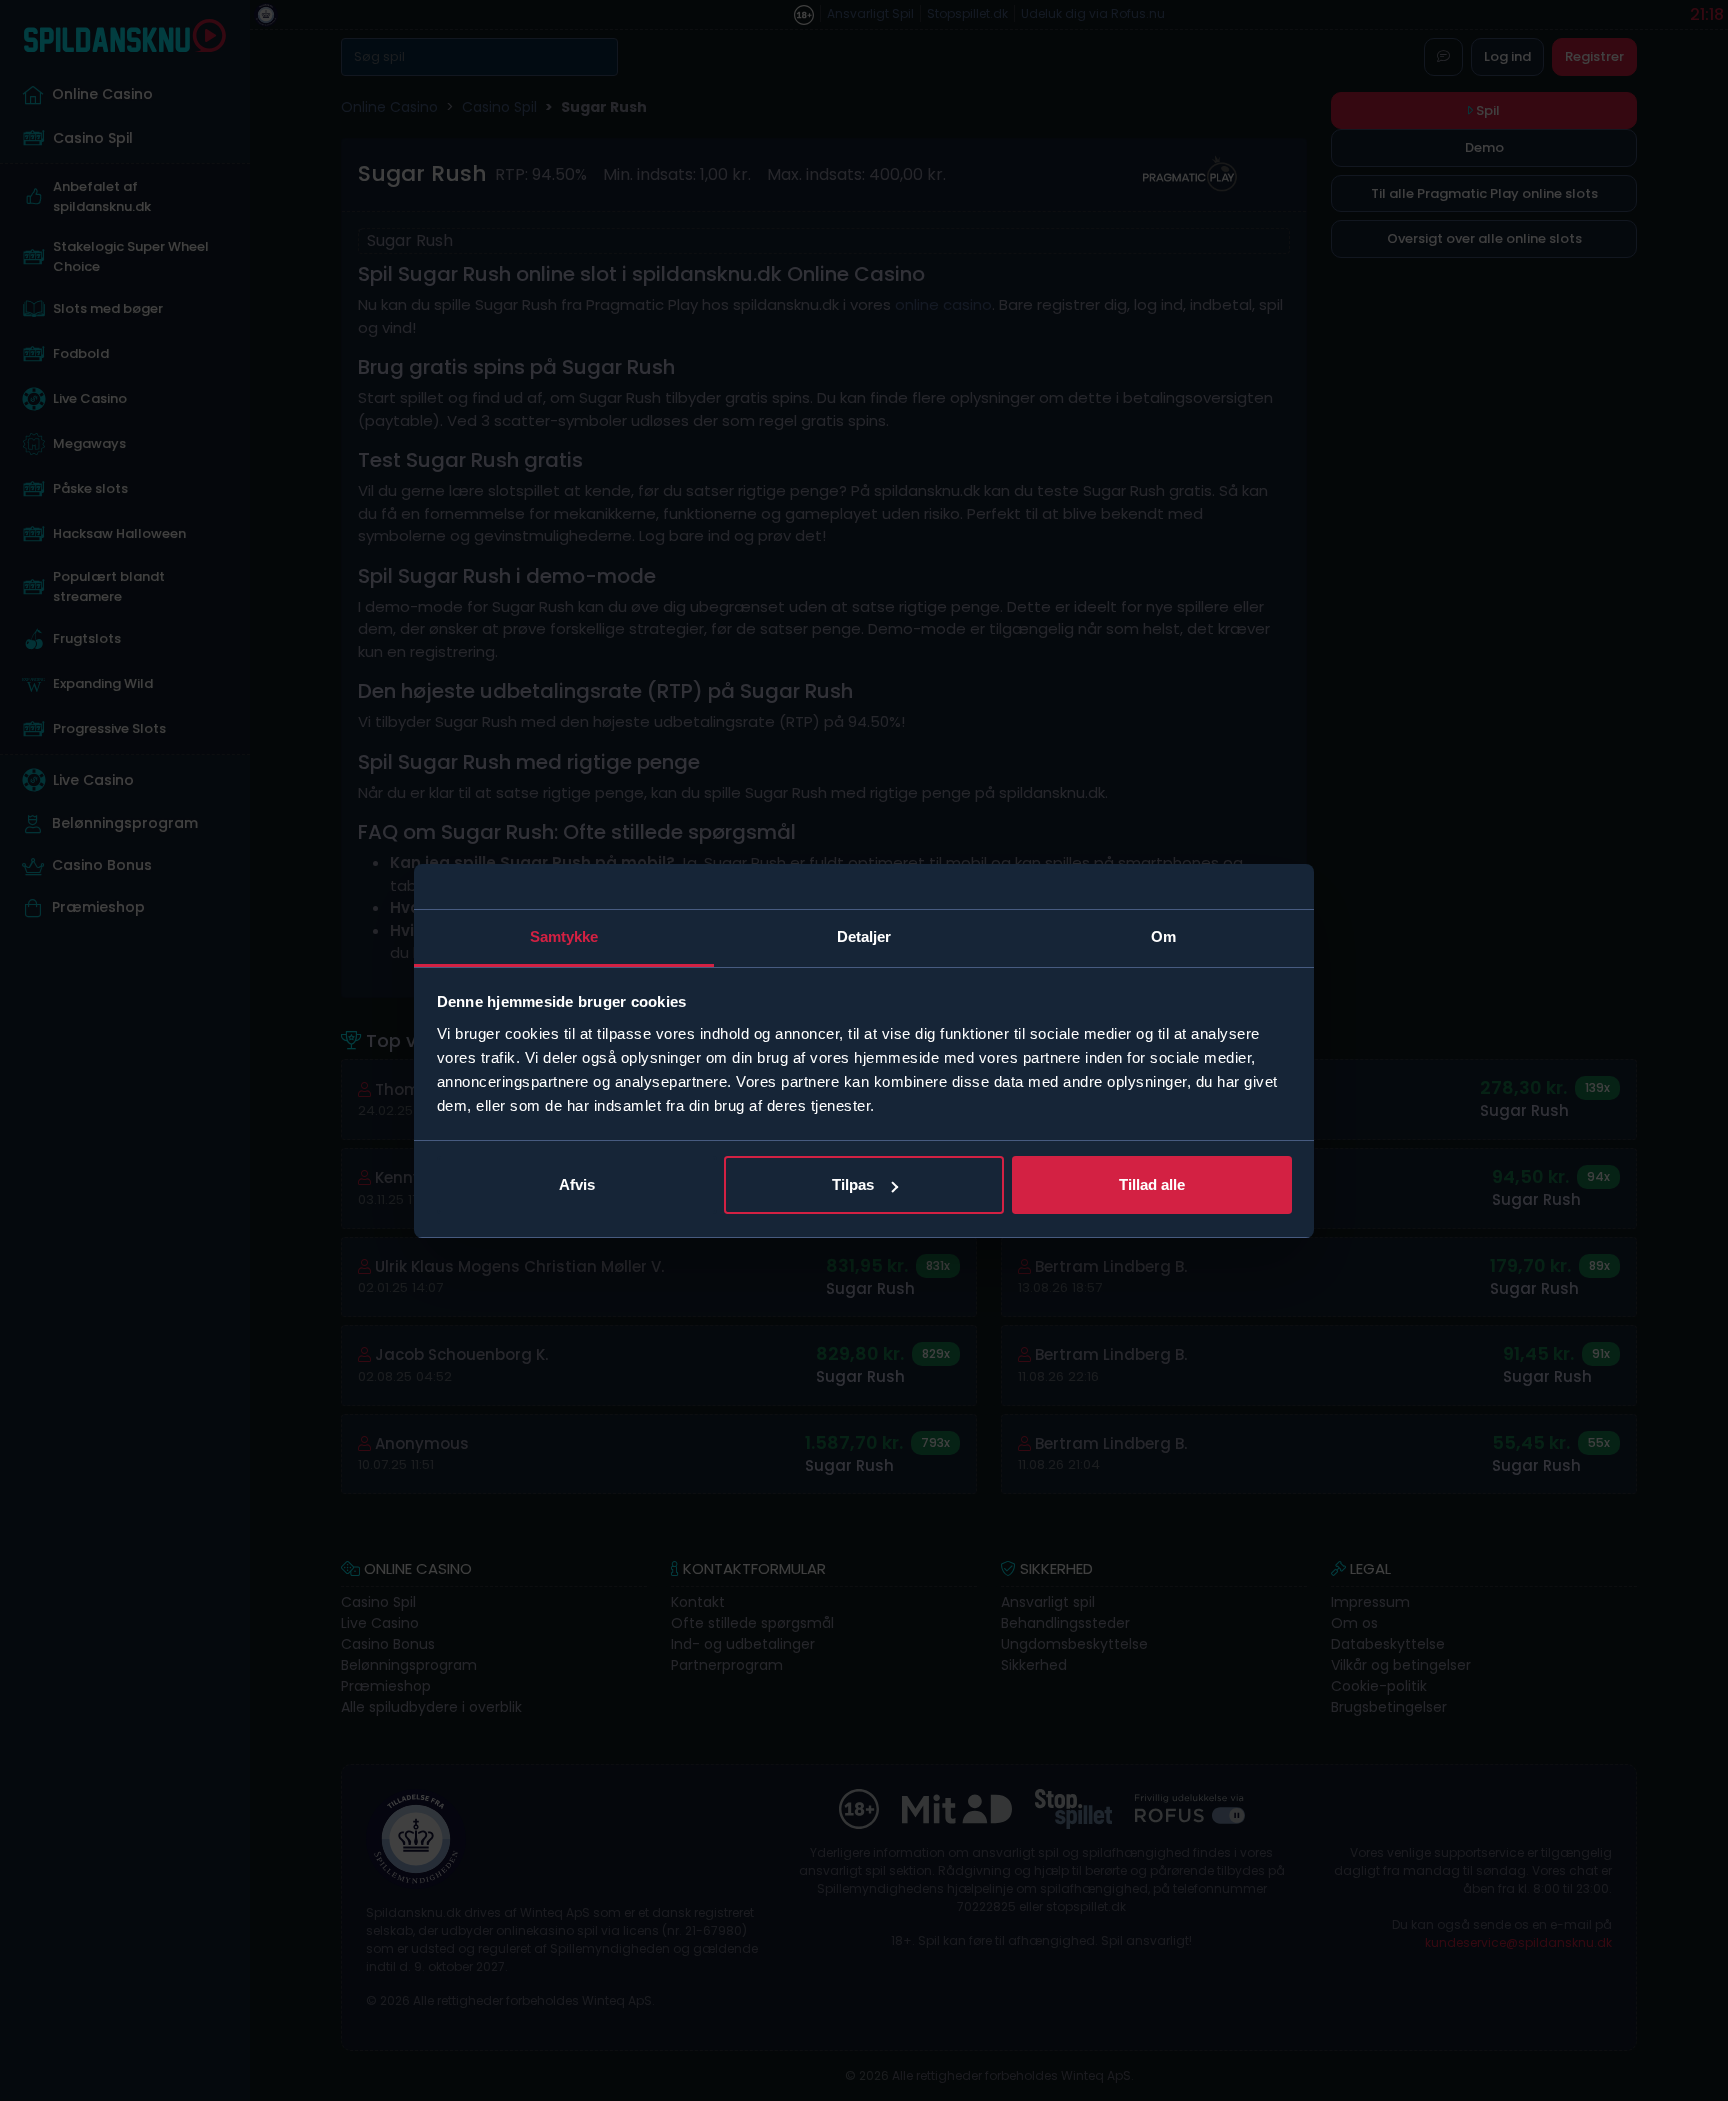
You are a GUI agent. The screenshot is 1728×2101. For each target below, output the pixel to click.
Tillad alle (1152, 1184)
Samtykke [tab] (564, 936)
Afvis (577, 1184)
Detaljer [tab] (864, 936)
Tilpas (853, 1184)
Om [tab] (1163, 936)
